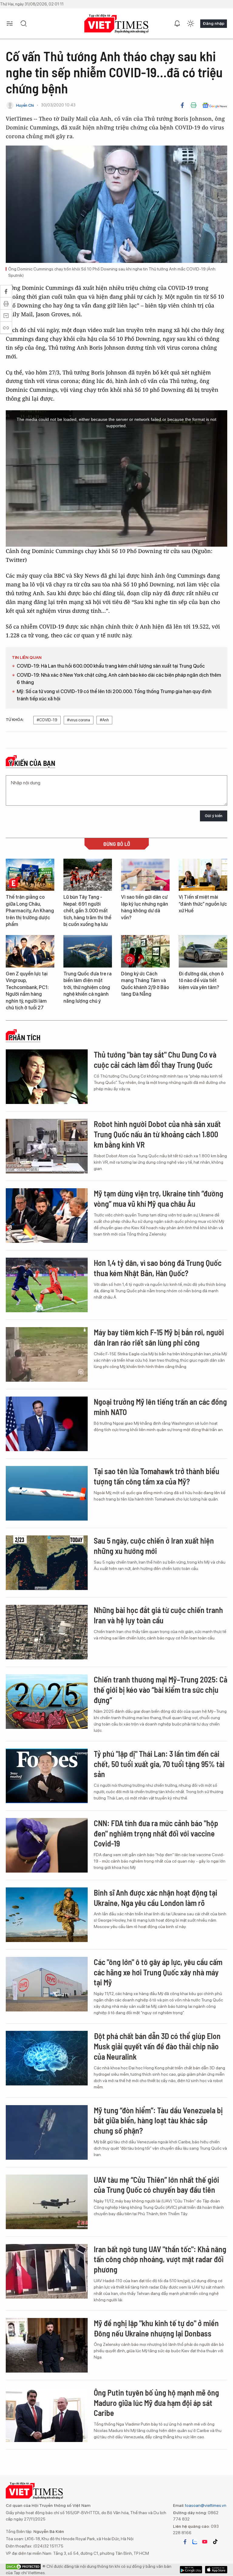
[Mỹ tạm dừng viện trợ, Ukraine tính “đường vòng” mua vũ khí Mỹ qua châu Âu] (47, 1216)
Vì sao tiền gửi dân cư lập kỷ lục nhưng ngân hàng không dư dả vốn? (145, 907)
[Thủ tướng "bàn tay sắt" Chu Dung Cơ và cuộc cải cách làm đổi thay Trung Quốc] (47, 1077)
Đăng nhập (214, 23)
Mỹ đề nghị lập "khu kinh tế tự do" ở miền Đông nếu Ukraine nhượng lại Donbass (156, 2328)
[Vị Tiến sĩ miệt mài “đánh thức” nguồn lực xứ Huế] (203, 875)
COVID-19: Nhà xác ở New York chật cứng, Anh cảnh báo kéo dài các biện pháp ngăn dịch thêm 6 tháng (119, 679)
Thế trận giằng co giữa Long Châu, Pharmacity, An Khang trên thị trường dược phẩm (30, 911)
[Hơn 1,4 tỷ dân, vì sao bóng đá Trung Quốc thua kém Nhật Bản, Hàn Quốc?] (47, 1285)
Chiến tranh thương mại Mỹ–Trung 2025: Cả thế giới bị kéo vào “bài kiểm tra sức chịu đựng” (160, 1690)
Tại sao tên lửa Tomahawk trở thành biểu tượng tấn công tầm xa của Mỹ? (157, 1476)
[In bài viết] (194, 105)
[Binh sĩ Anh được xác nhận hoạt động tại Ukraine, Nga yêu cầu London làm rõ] (47, 1915)
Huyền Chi (25, 105)
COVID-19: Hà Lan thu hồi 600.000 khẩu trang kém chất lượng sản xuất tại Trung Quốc (111, 666)
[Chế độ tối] (191, 24)
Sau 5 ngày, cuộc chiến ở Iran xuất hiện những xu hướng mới (154, 1546)
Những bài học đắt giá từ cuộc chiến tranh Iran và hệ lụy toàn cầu (158, 1615)
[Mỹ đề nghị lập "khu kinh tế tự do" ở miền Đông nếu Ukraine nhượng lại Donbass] (47, 2345)
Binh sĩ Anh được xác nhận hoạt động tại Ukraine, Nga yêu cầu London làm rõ (155, 1898)
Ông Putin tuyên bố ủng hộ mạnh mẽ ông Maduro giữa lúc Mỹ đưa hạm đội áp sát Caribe (156, 2403)
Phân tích (25, 1038)
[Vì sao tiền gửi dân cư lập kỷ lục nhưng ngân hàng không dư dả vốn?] (145, 875)
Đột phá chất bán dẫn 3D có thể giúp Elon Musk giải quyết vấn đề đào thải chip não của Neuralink (157, 2046)
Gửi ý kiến (214, 816)
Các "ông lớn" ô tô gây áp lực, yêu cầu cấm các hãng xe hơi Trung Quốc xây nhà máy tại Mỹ (158, 1972)
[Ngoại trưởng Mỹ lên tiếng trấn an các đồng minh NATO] (47, 1424)
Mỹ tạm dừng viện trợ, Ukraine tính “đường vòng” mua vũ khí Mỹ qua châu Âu (159, 1198)
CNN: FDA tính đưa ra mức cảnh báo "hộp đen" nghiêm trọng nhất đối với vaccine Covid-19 (156, 1833)
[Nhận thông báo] (177, 24)
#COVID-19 (47, 720)
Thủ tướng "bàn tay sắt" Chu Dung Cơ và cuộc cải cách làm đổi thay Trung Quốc (155, 1060)
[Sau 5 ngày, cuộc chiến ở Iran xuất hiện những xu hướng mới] (47, 1563)
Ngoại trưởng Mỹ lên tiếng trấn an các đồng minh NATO (160, 1407)
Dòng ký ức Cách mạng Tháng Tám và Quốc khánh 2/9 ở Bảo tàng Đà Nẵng (145, 984)
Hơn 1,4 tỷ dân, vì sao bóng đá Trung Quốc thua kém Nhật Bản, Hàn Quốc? (158, 1268)
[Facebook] (182, 105)
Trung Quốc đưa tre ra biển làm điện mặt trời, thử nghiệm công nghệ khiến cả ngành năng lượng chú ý (88, 987)
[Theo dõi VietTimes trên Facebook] (185, 2542)
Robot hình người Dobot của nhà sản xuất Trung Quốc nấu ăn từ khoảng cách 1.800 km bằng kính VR (157, 1134)
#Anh (104, 720)
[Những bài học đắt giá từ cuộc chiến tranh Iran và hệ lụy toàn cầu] (47, 1632)
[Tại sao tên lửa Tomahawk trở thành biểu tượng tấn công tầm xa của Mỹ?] (47, 1493)
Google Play (216, 2570)
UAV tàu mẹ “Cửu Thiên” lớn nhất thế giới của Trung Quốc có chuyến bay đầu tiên (156, 2185)
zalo (195, 2542)
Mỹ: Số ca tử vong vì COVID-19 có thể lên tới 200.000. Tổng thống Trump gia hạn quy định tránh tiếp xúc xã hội (114, 695)
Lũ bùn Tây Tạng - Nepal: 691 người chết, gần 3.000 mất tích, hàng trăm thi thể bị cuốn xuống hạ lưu (87, 911)
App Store (191, 2570)
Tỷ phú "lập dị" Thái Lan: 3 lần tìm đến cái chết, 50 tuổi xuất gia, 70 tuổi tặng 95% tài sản (159, 1764)
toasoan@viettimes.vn (205, 2505)
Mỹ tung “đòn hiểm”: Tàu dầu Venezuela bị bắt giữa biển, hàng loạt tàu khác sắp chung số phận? (158, 2120)
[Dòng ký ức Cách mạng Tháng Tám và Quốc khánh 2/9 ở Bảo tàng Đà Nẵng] (145, 951)
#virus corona (79, 720)
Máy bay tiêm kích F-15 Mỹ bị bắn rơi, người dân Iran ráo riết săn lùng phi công (159, 1337)
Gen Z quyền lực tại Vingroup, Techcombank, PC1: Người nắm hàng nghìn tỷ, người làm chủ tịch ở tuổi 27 (27, 991)
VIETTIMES (116, 24)
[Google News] (215, 105)
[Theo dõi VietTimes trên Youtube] (205, 2542)
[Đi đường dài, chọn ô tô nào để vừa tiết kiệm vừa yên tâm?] (203, 951)
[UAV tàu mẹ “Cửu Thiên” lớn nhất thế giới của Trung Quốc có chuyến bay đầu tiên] (47, 2202)
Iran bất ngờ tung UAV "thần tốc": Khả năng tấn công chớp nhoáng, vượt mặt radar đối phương (160, 2259)
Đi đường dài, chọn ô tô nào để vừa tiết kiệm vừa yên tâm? (201, 981)
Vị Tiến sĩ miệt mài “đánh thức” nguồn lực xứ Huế (203, 904)
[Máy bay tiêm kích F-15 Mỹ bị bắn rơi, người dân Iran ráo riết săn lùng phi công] (47, 1354)
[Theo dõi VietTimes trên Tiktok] (215, 2542)
